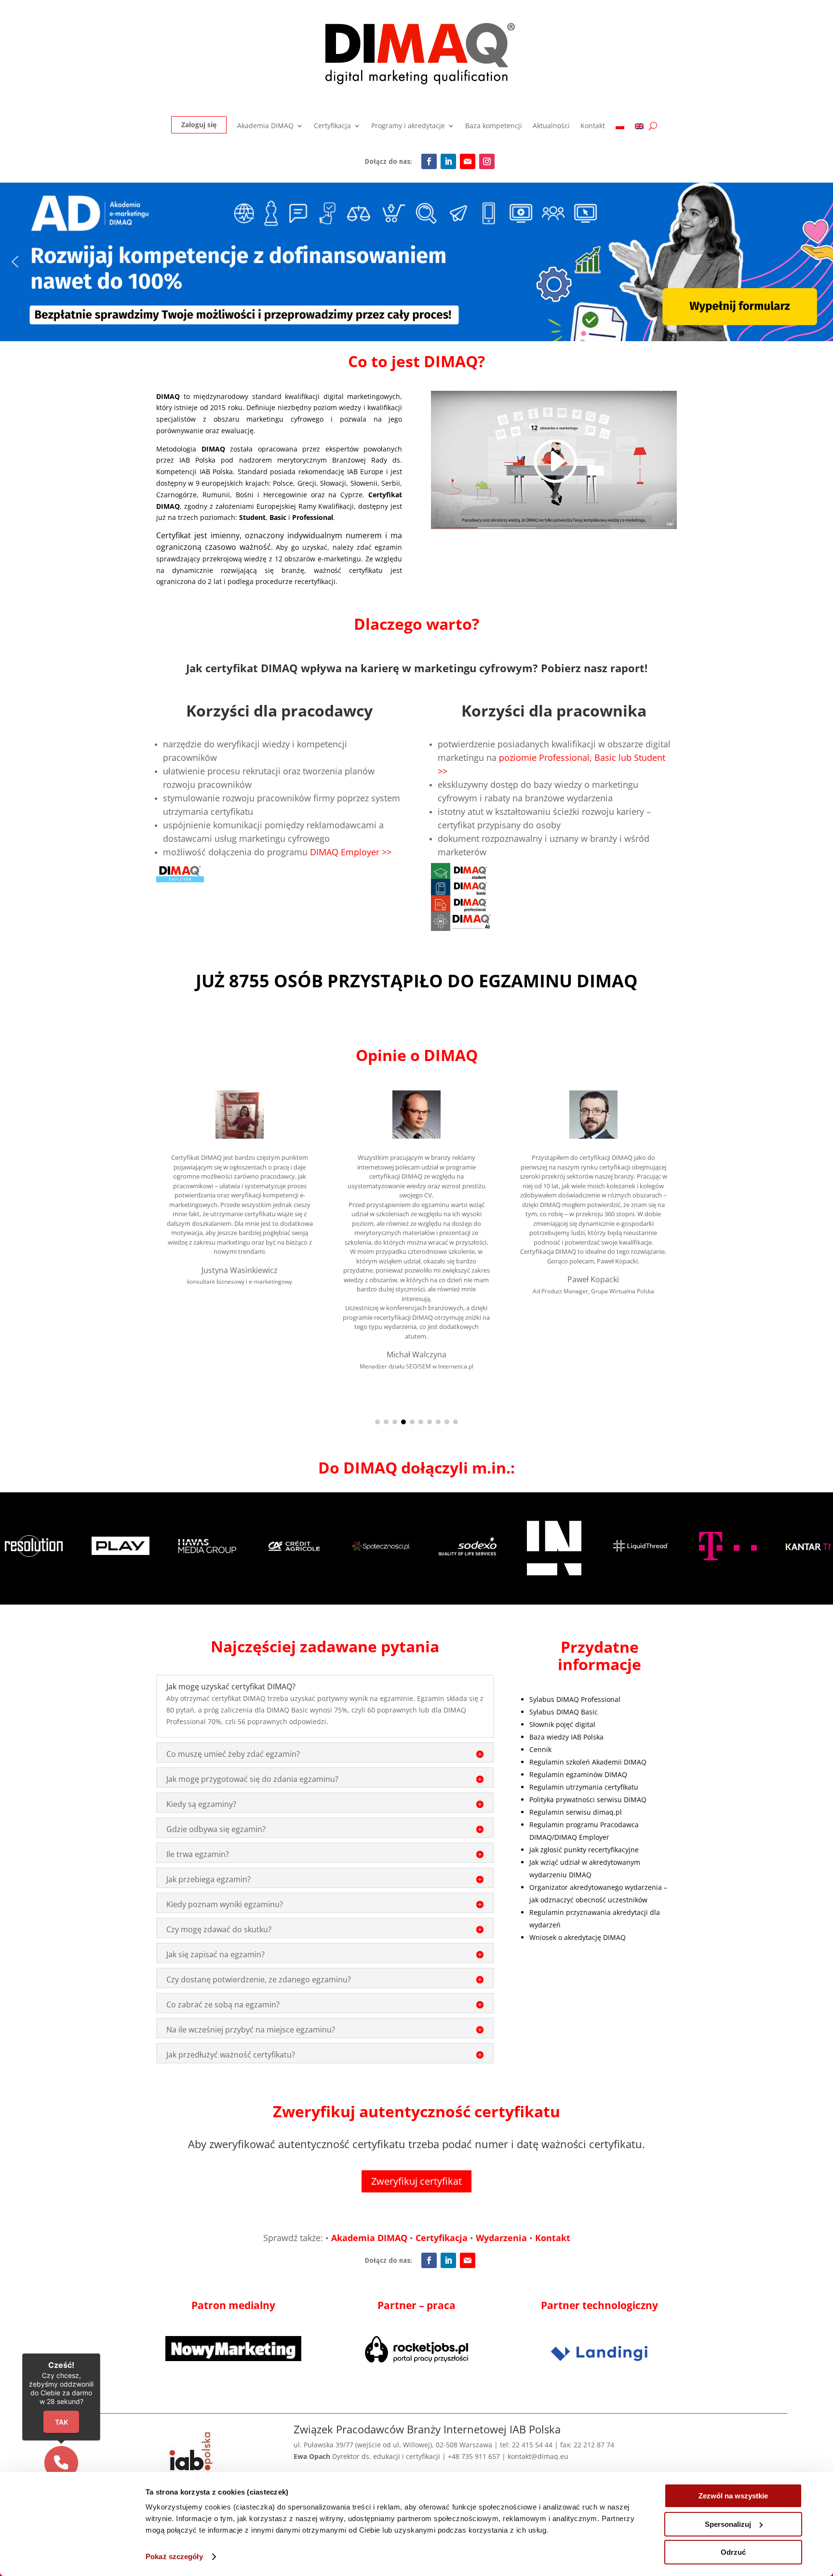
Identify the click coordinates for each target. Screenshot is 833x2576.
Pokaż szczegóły (174, 2556)
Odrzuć (733, 2552)
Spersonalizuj (728, 2524)
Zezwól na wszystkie (733, 2496)
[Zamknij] (578, 1182)
